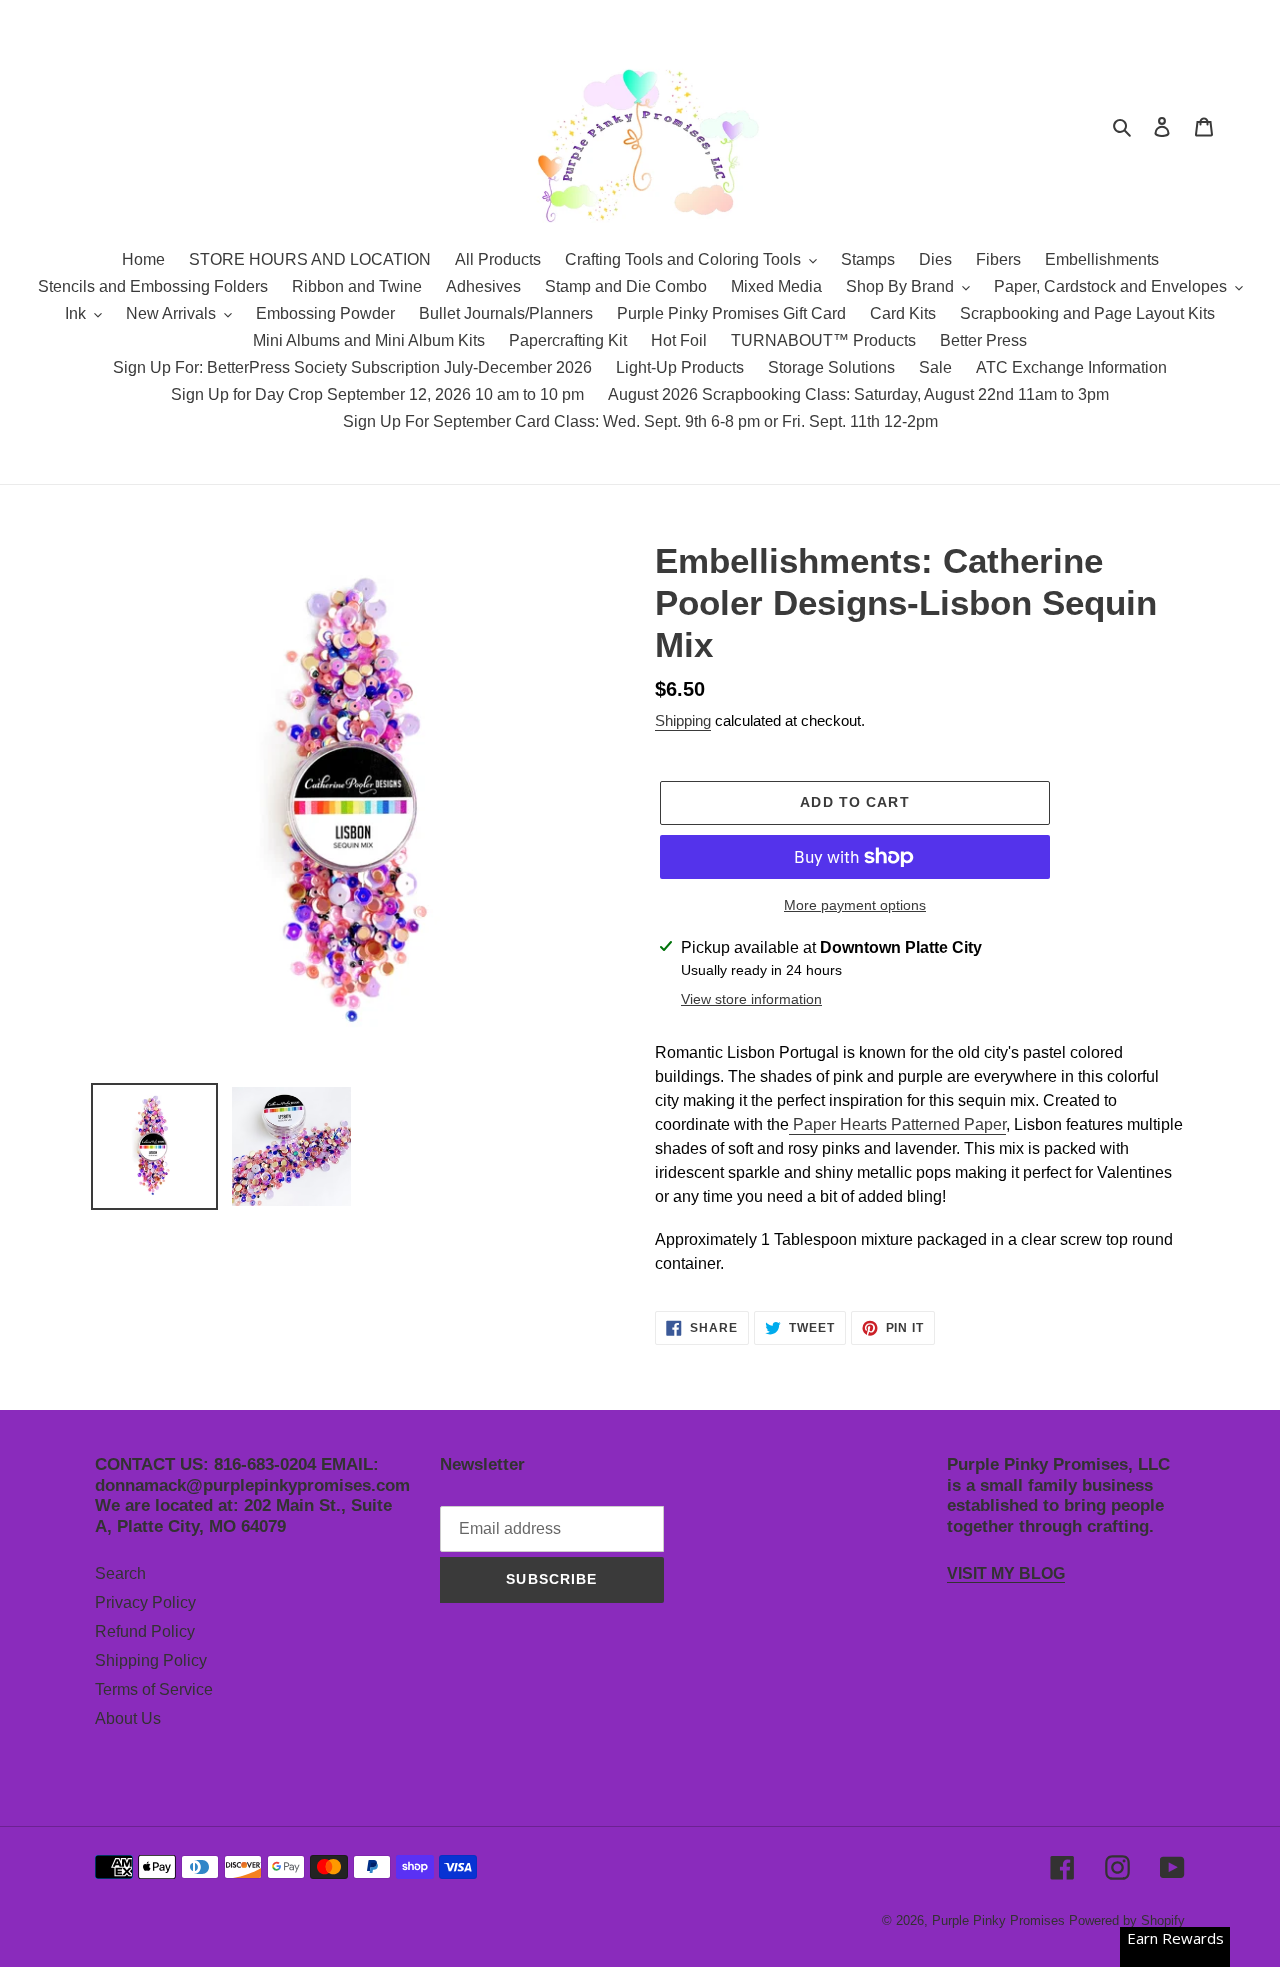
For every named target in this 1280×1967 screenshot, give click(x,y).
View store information (751, 999)
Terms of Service (154, 1689)
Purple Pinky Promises (1000, 1920)
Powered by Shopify (1127, 1920)
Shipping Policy (151, 1660)
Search (120, 1573)
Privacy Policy (145, 1602)
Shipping (683, 720)
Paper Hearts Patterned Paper (897, 1124)
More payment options (855, 905)
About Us (128, 1718)
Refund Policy (145, 1631)
